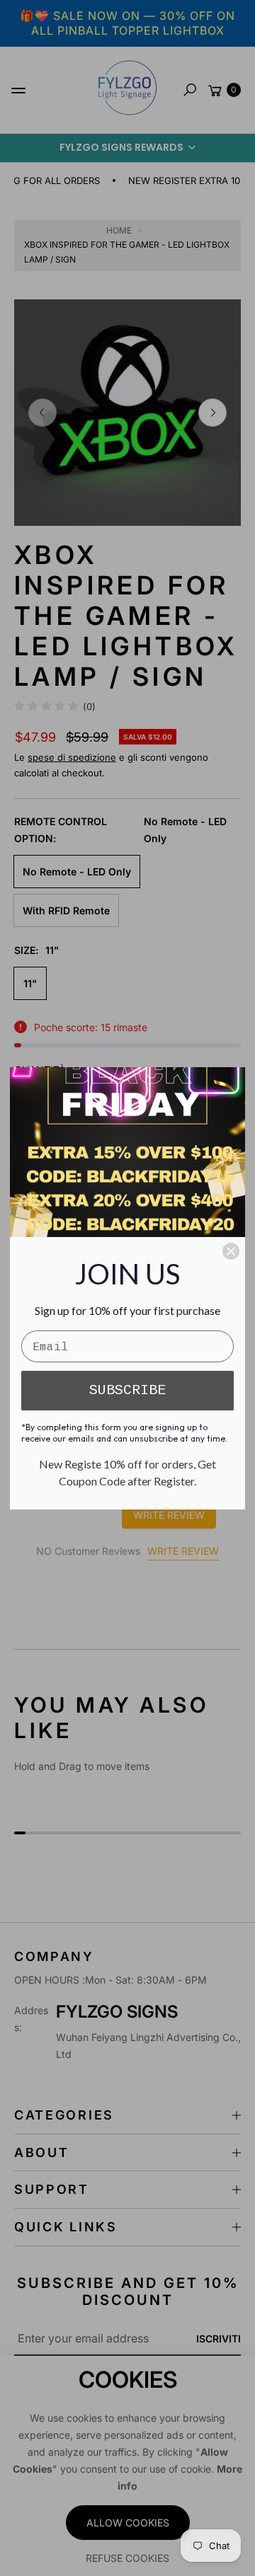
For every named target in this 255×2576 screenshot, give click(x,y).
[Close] (231, 1251)
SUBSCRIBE (127, 1390)
